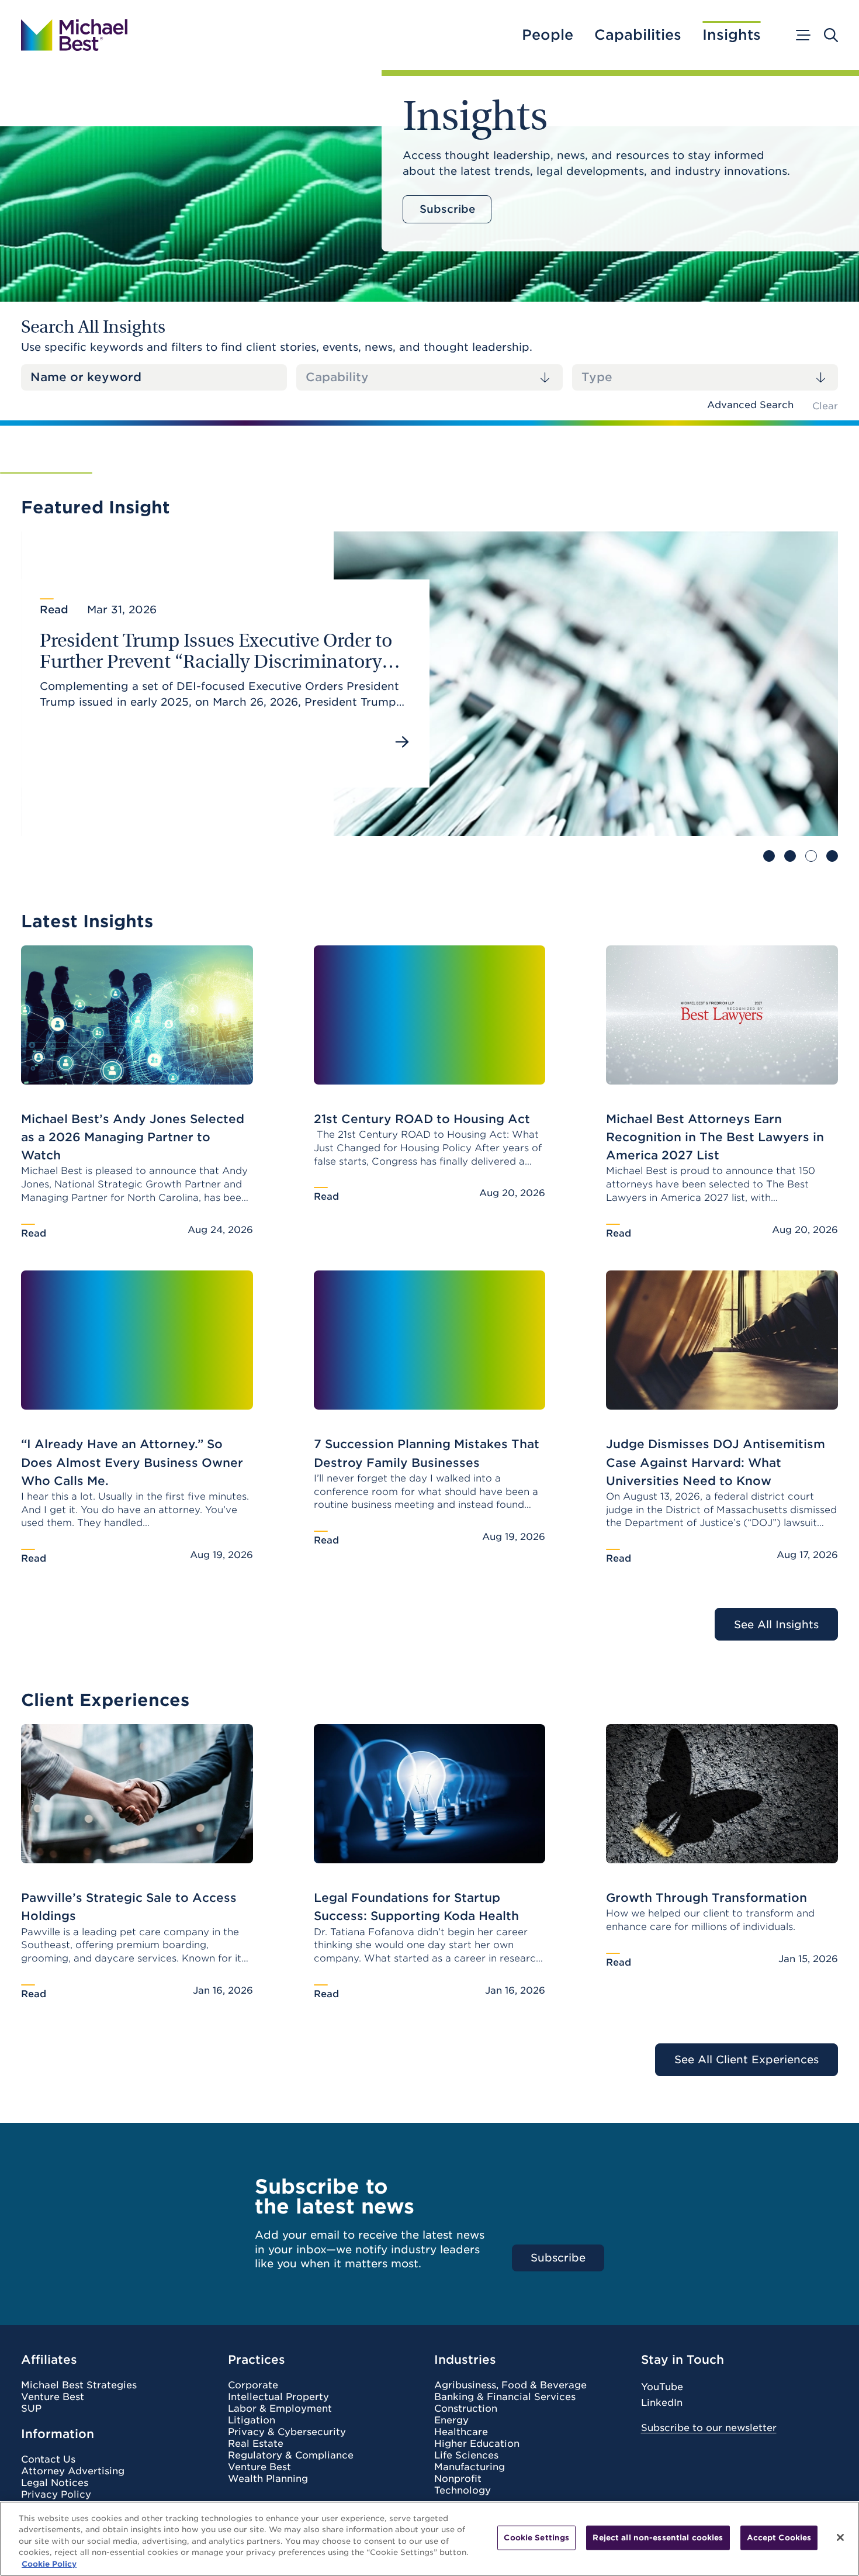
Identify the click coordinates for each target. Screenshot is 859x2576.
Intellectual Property (278, 2397)
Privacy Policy (56, 2495)
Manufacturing (470, 2467)
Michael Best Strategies (79, 2385)
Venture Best (53, 2397)
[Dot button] (769, 856)
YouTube (662, 2387)
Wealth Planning (268, 2479)
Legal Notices (55, 2483)
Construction (466, 2409)
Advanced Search (750, 405)
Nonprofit (458, 2479)
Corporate (253, 2385)
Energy (451, 2420)
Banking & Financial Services (505, 2397)
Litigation (252, 2420)
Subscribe (447, 209)
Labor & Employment (280, 2409)
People (548, 35)
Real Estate (256, 2444)
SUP (31, 2409)
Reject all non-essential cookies (658, 2538)
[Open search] (831, 35)
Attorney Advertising (73, 2471)
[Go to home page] (74, 35)
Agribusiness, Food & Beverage (510, 2385)
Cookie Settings (536, 2538)
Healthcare (461, 2432)
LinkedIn (662, 2403)
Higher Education (477, 2444)
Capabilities (638, 35)
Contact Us (48, 2460)
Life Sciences (466, 2456)
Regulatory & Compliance (291, 2456)
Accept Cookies (779, 2538)
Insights (732, 35)
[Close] (840, 2537)
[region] (430, 2539)
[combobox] (429, 377)
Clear (825, 406)
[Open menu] (802, 35)
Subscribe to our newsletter (709, 2428)
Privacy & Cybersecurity (287, 2432)
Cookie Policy (49, 2564)
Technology (463, 2491)
